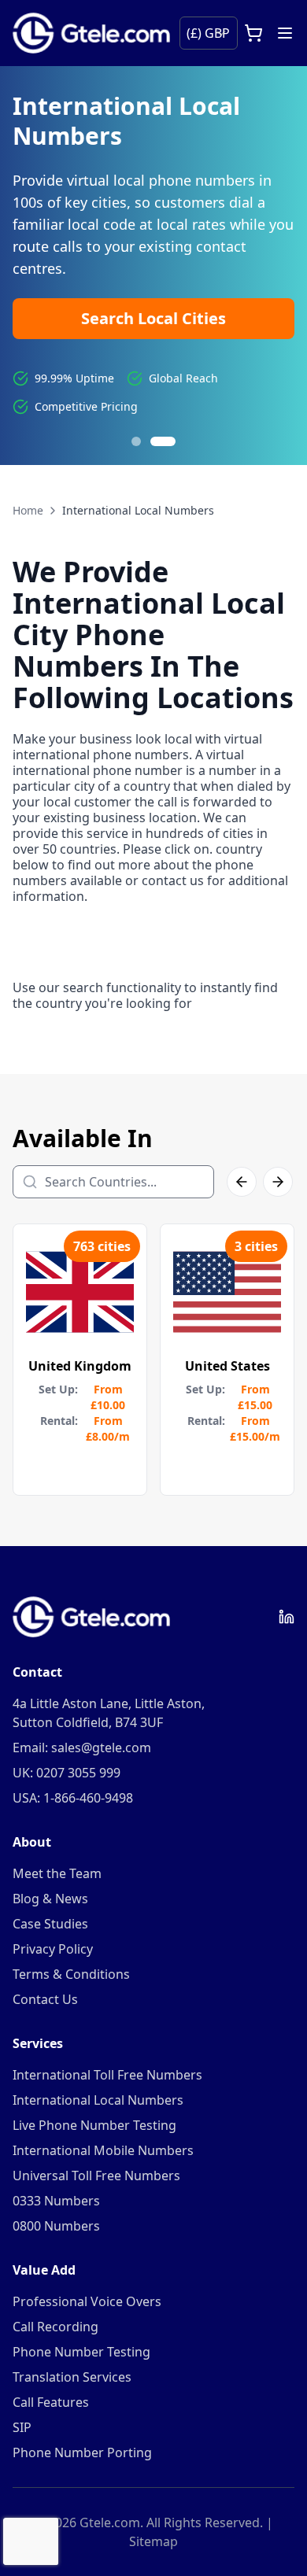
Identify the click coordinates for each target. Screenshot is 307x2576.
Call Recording (55, 2327)
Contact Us (45, 1999)
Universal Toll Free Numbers (96, 2176)
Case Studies (50, 1924)
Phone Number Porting (82, 2452)
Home (28, 510)
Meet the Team (57, 1873)
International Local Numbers (98, 2100)
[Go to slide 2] (171, 441)
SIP (22, 2427)
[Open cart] (253, 33)
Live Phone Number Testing (94, 2125)
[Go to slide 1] (144, 441)
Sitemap (153, 2541)
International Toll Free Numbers (107, 2075)
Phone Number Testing (81, 2352)
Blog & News (50, 1899)
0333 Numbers (56, 2201)
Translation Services (72, 2377)
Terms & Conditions (71, 1974)
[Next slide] (276, 266)
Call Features (51, 2402)
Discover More (96, 283)
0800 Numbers (56, 2226)
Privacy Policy (53, 1949)
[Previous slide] (31, 266)
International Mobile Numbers (103, 2150)
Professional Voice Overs (87, 2301)
